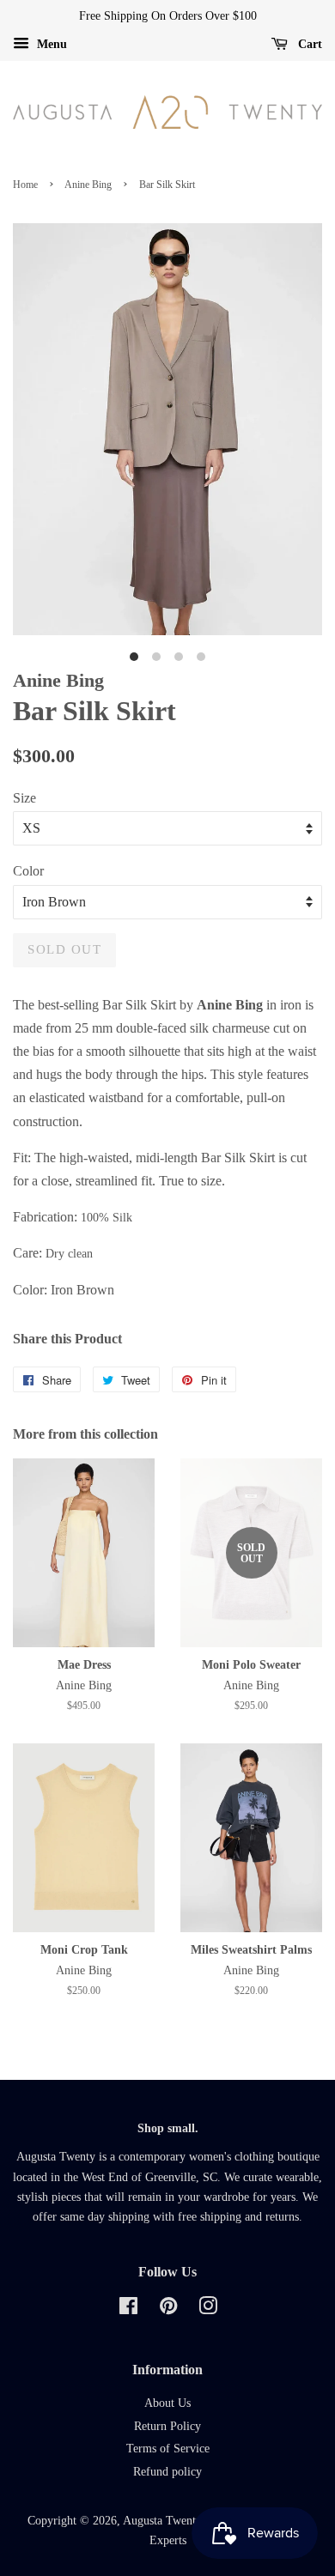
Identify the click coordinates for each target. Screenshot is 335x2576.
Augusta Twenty (162, 2521)
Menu (50, 44)
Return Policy (167, 2426)
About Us (167, 2403)
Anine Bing (88, 185)
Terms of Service (168, 2449)
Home (25, 185)
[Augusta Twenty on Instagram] (208, 2309)
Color (28, 871)
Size (24, 798)
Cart (308, 44)
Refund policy (167, 2472)
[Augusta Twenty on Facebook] (128, 2309)
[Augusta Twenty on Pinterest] (168, 2309)
